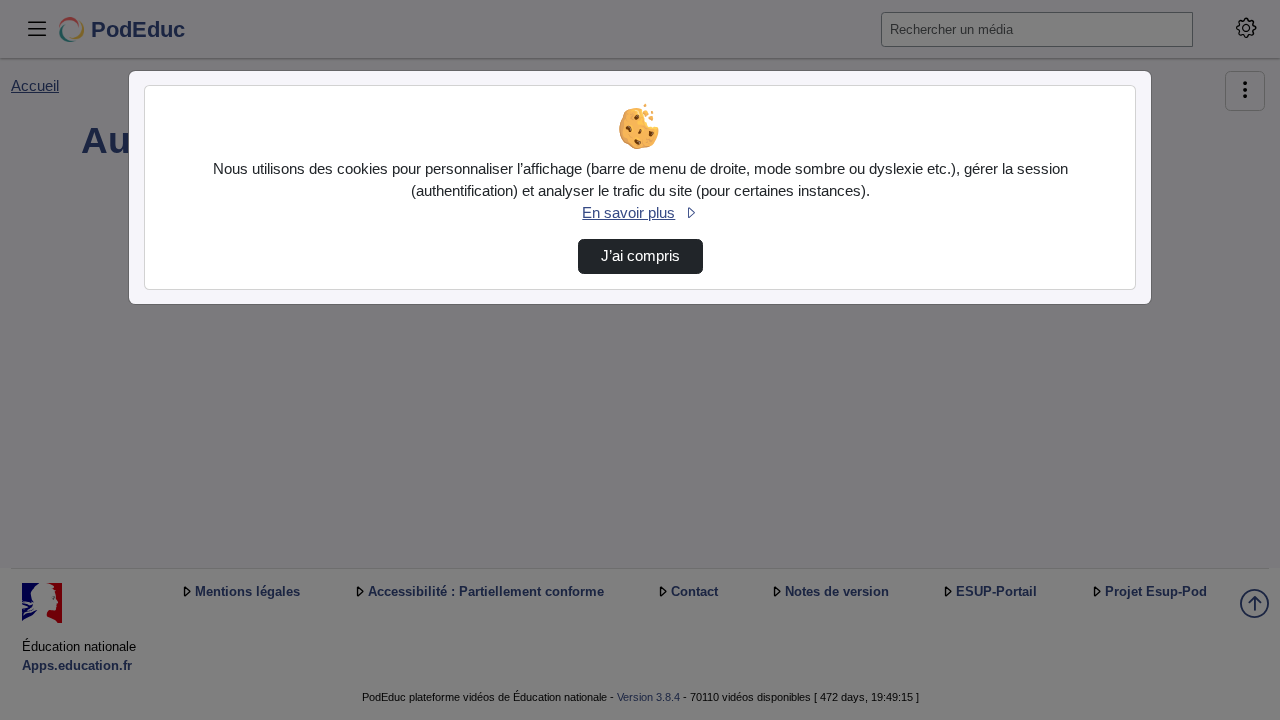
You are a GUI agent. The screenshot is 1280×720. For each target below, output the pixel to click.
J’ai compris (640, 256)
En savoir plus (628, 213)
